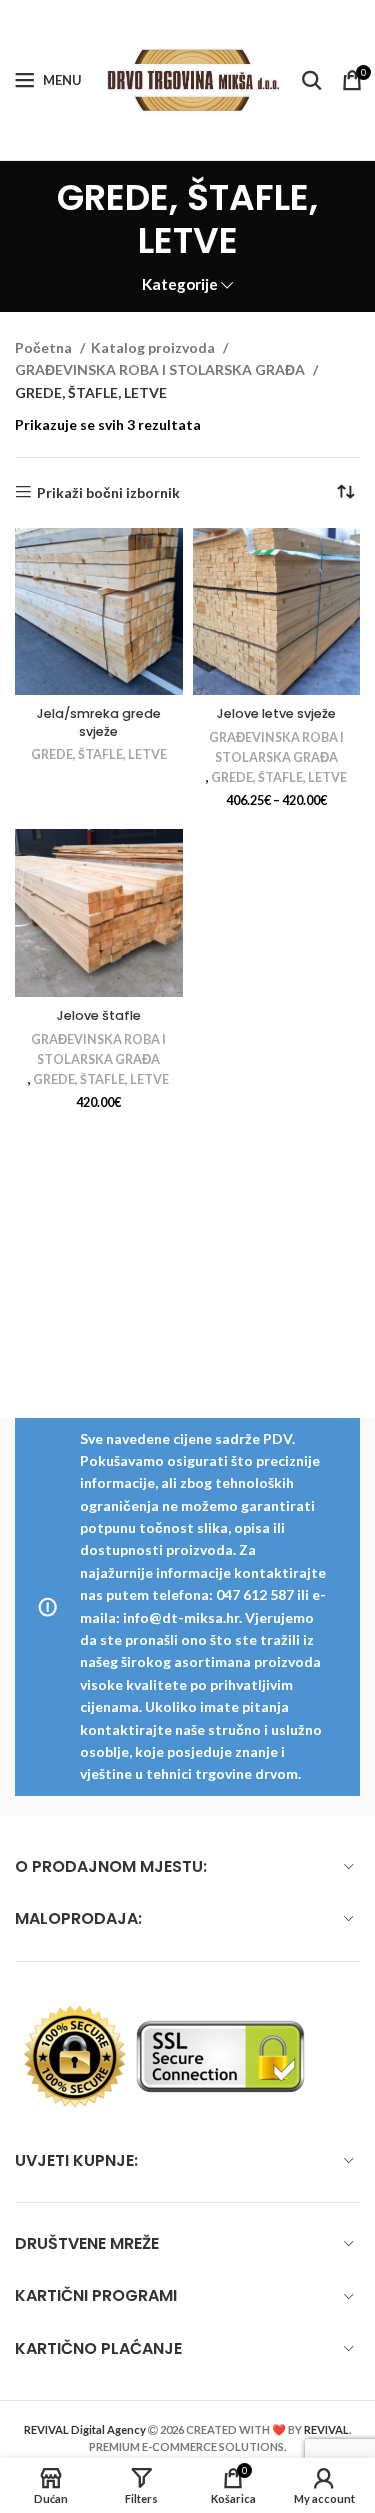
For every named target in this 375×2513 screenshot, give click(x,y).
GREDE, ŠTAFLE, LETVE (99, 754)
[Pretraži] (312, 80)
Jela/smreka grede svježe (99, 722)
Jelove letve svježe (276, 713)
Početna (45, 347)
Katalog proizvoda (154, 347)
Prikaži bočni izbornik (108, 492)
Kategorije (180, 284)
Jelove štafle (99, 1015)
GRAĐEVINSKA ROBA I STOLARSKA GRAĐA (161, 369)
